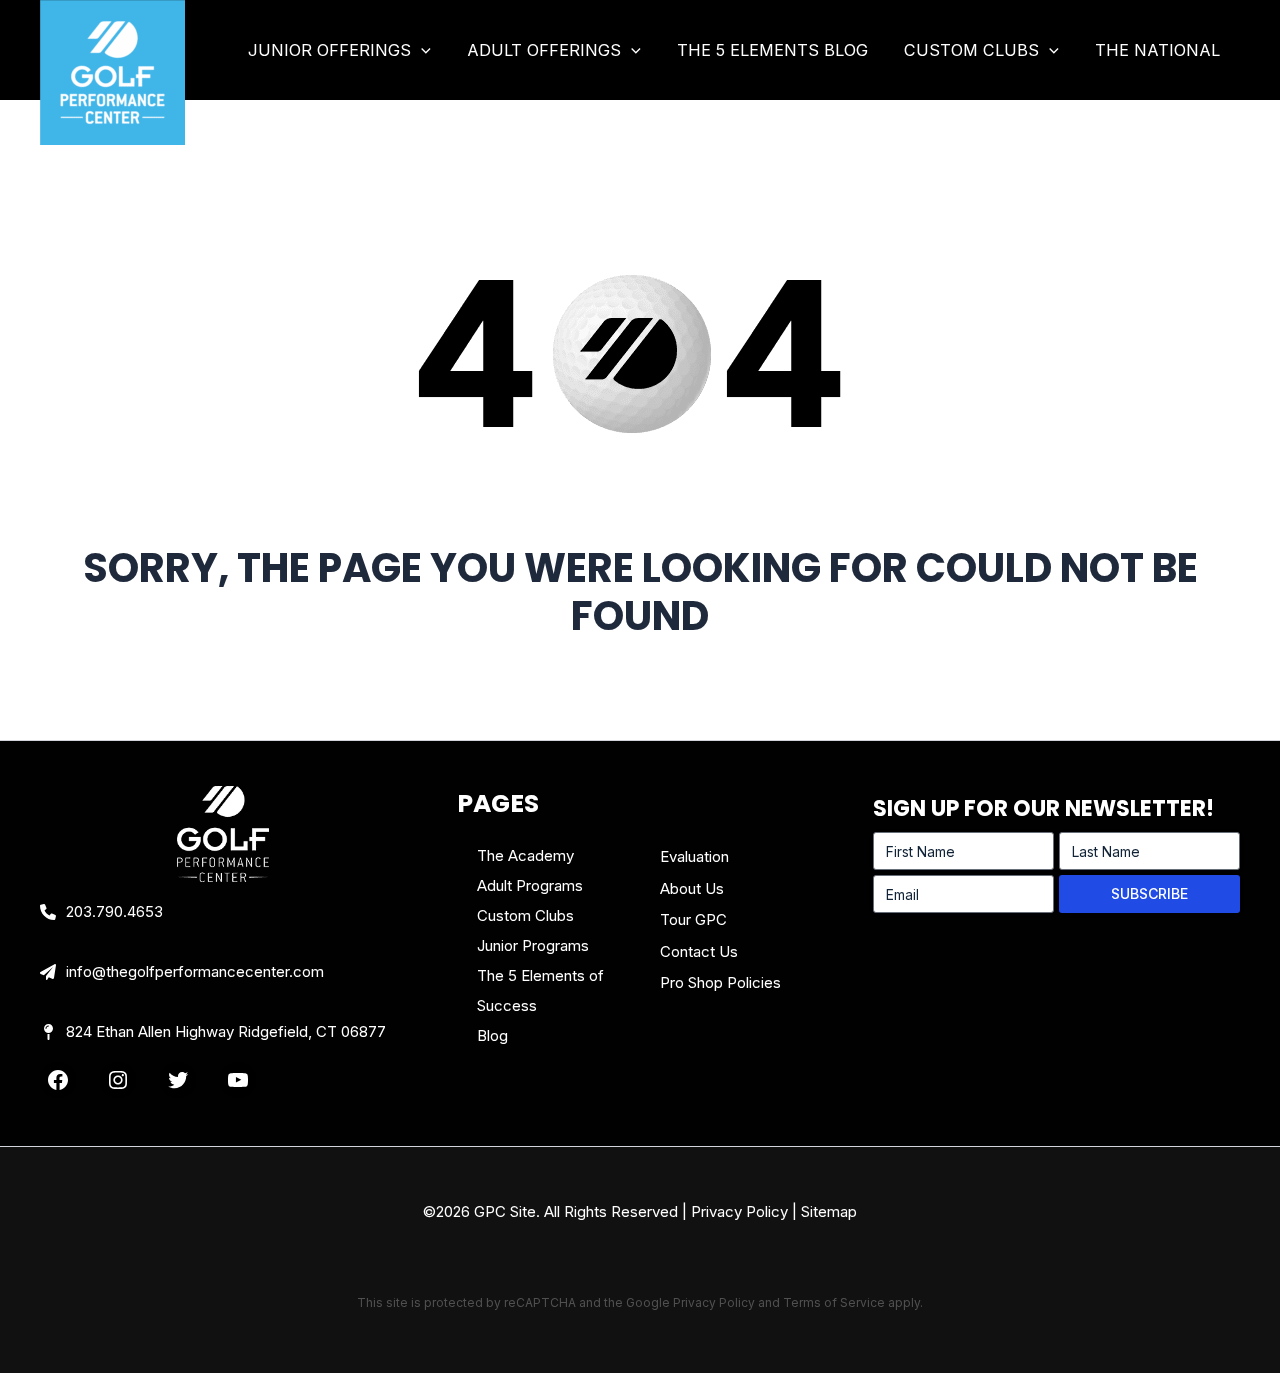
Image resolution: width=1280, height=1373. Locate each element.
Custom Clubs (525, 915)
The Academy (525, 855)
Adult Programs (530, 885)
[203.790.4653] (101, 912)
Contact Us (699, 951)
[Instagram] (118, 1080)
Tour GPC (693, 919)
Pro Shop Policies (720, 982)
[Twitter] (178, 1080)
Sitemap (829, 1211)
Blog (492, 1035)
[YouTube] (238, 1080)
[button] (421, 50)
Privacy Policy (739, 1211)
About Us (692, 888)
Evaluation (694, 856)
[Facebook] (58, 1080)
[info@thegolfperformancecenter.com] (182, 972)
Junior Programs (533, 945)
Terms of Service (834, 1302)
